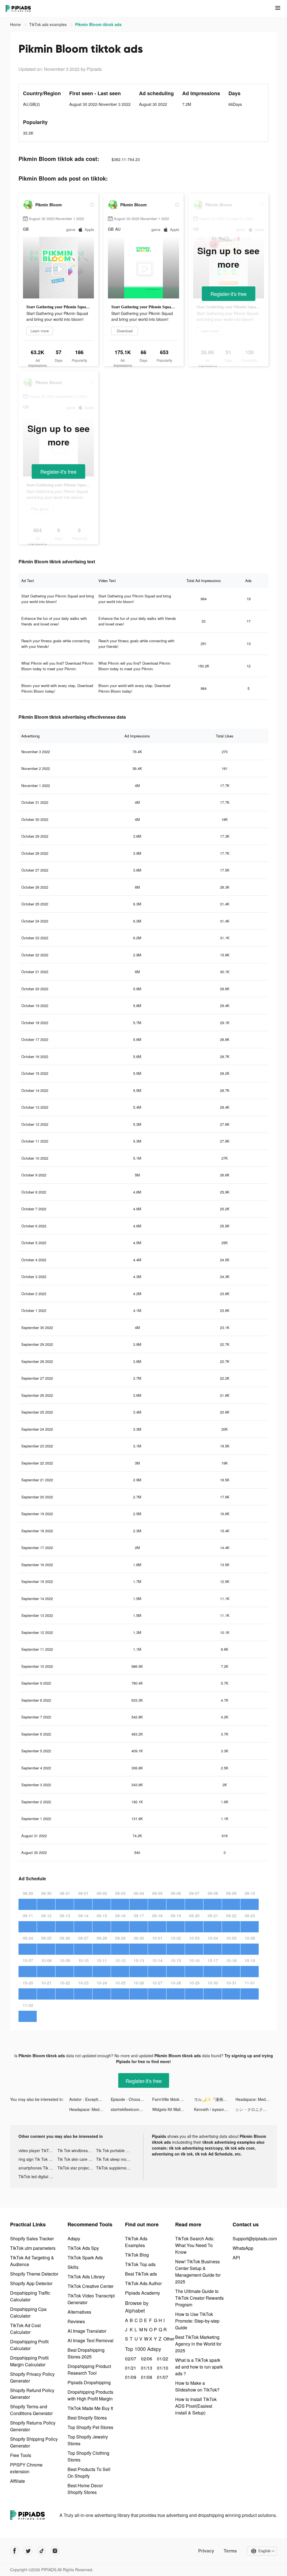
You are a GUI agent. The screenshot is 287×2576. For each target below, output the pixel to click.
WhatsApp (243, 2248)
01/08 (146, 2377)
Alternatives (79, 2312)
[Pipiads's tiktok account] (41, 2551)
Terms (230, 2551)
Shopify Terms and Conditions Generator (31, 2410)
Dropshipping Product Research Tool (89, 2370)
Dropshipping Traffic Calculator (30, 2296)
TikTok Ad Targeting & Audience (32, 2261)
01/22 (162, 2359)
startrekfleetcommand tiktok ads (131, 2109)
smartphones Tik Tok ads (38, 2168)
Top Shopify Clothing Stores (88, 2456)
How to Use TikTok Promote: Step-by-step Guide (197, 2321)
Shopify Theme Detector (34, 2274)
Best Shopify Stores (87, 2418)
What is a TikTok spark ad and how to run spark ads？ (199, 2367)
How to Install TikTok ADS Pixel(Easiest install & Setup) (196, 2406)
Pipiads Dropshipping (89, 2382)
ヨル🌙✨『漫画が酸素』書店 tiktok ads (215, 2099)
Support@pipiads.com (255, 2238)
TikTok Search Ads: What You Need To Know (195, 2245)
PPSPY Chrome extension (26, 2468)
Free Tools (21, 2455)
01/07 (162, 2377)
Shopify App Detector (31, 2283)
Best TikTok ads (141, 2274)
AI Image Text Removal (91, 2340)
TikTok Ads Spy (83, 2248)
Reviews (76, 2321)
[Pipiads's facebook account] (15, 2551)
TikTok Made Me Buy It (90, 2408)
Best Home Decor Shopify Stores (85, 2489)
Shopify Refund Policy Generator (32, 2394)
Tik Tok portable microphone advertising (116, 2150)
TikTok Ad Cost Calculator (25, 2329)
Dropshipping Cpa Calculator (28, 2312)
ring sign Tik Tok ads (37, 2159)
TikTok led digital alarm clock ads (38, 2176)
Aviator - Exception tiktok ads (90, 2099)
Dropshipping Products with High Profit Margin (90, 2395)
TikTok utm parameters (33, 2248)
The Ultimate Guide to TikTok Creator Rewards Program (199, 2298)
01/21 (130, 2368)
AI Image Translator (87, 2331)
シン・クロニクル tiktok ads (256, 2109)
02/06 (146, 2359)
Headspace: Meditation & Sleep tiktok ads (256, 2099)
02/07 (130, 2359)
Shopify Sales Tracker (32, 2238)
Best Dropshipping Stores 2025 (86, 2353)
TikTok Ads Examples (136, 2242)
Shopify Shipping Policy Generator (34, 2442)
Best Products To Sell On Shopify (89, 2473)
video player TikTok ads (38, 2150)
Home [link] (16, 24)
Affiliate (18, 2481)
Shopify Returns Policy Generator (33, 2426)
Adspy (74, 2238)
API (236, 2258)
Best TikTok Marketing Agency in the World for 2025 (198, 2344)
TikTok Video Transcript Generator (91, 2299)
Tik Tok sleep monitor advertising (116, 2159)
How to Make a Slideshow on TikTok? (197, 2386)
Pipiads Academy (143, 2293)
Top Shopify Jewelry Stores (88, 2440)
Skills (73, 2267)
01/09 (130, 2377)
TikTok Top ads (140, 2264)
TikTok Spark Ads (85, 2258)
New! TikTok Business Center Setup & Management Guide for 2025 (198, 2272)
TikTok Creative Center (91, 2286)
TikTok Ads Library (86, 2277)
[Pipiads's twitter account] (28, 2551)
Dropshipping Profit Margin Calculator (29, 2361)
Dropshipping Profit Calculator (29, 2345)
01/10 (162, 2368)
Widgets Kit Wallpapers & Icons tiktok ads (173, 2109)
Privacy (206, 2551)
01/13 (146, 2368)
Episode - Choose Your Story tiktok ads (131, 2099)
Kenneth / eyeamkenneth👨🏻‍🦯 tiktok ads (215, 2109)
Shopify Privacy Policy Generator (32, 2377)
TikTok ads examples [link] (48, 24)
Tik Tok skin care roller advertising (77, 2159)
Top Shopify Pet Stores (90, 2427)
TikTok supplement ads (116, 2168)
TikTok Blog (137, 2255)
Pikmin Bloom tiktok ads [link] (98, 24)
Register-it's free (229, 294)
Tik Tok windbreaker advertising (77, 2150)
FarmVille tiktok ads (170, 2099)
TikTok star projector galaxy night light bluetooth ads (77, 2168)
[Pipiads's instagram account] (55, 2551)
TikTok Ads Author (143, 2283)
